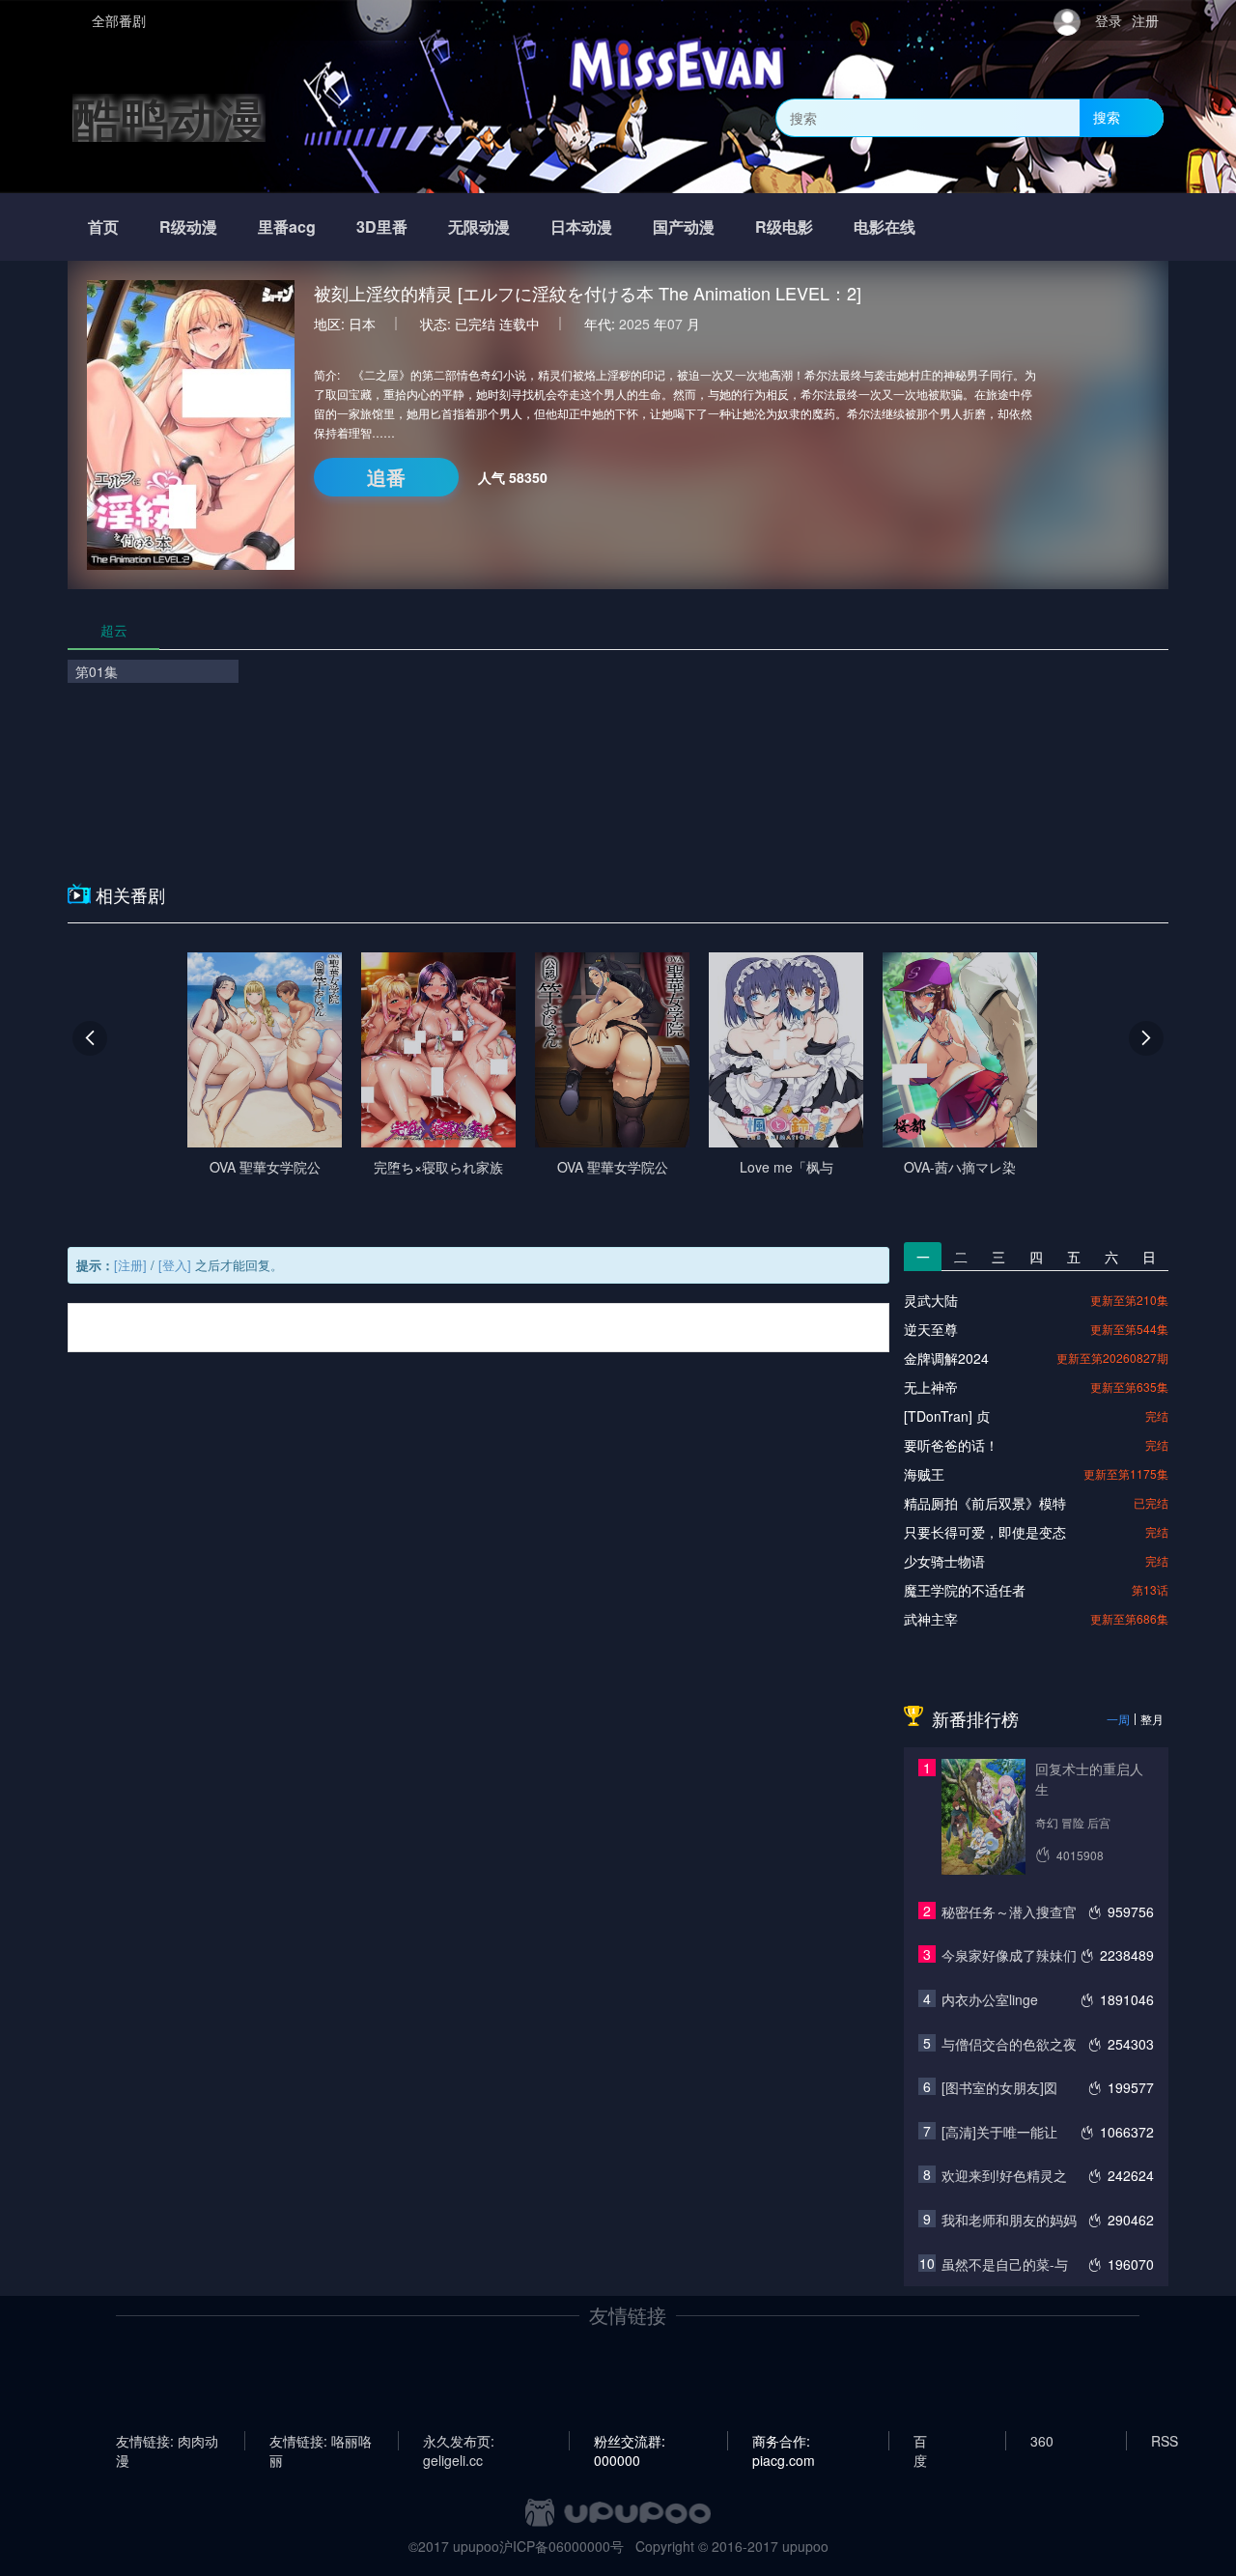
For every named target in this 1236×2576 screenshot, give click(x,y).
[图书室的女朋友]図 (999, 2087)
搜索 (1107, 117)
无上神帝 (931, 1387)
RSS (1165, 2441)
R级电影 (784, 226)
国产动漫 (684, 226)
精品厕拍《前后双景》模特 (985, 1503)
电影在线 (885, 226)
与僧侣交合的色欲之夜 (1009, 2044)
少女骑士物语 (944, 1561)
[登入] (175, 1265)
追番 (386, 477)
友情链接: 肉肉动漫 (167, 2441)
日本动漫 (581, 226)
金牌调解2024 (946, 1358)
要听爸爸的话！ (951, 1445)
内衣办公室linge (990, 1999)
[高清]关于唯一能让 (999, 2132)
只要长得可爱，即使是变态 (985, 1532)
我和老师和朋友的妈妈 (1009, 2220)
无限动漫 (479, 226)
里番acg (287, 226)
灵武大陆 (931, 1300)
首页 (103, 226)
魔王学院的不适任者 (965, 1590)
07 (675, 324)
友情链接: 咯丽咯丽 (321, 2441)
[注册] (130, 1265)
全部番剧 (119, 20)
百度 (920, 2441)
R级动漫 (188, 226)
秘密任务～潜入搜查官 (1009, 1911)
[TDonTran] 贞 (947, 1416)
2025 (634, 324)
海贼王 (924, 1474)
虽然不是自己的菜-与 (1005, 2264)
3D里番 (382, 226)
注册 (1145, 20)
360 (1042, 2441)
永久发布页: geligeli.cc (459, 2441)
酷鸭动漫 (169, 117)
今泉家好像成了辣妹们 (1009, 1955)
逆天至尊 (931, 1329)
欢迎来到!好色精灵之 (1004, 2175)
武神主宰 (931, 1619)
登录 (1109, 20)
